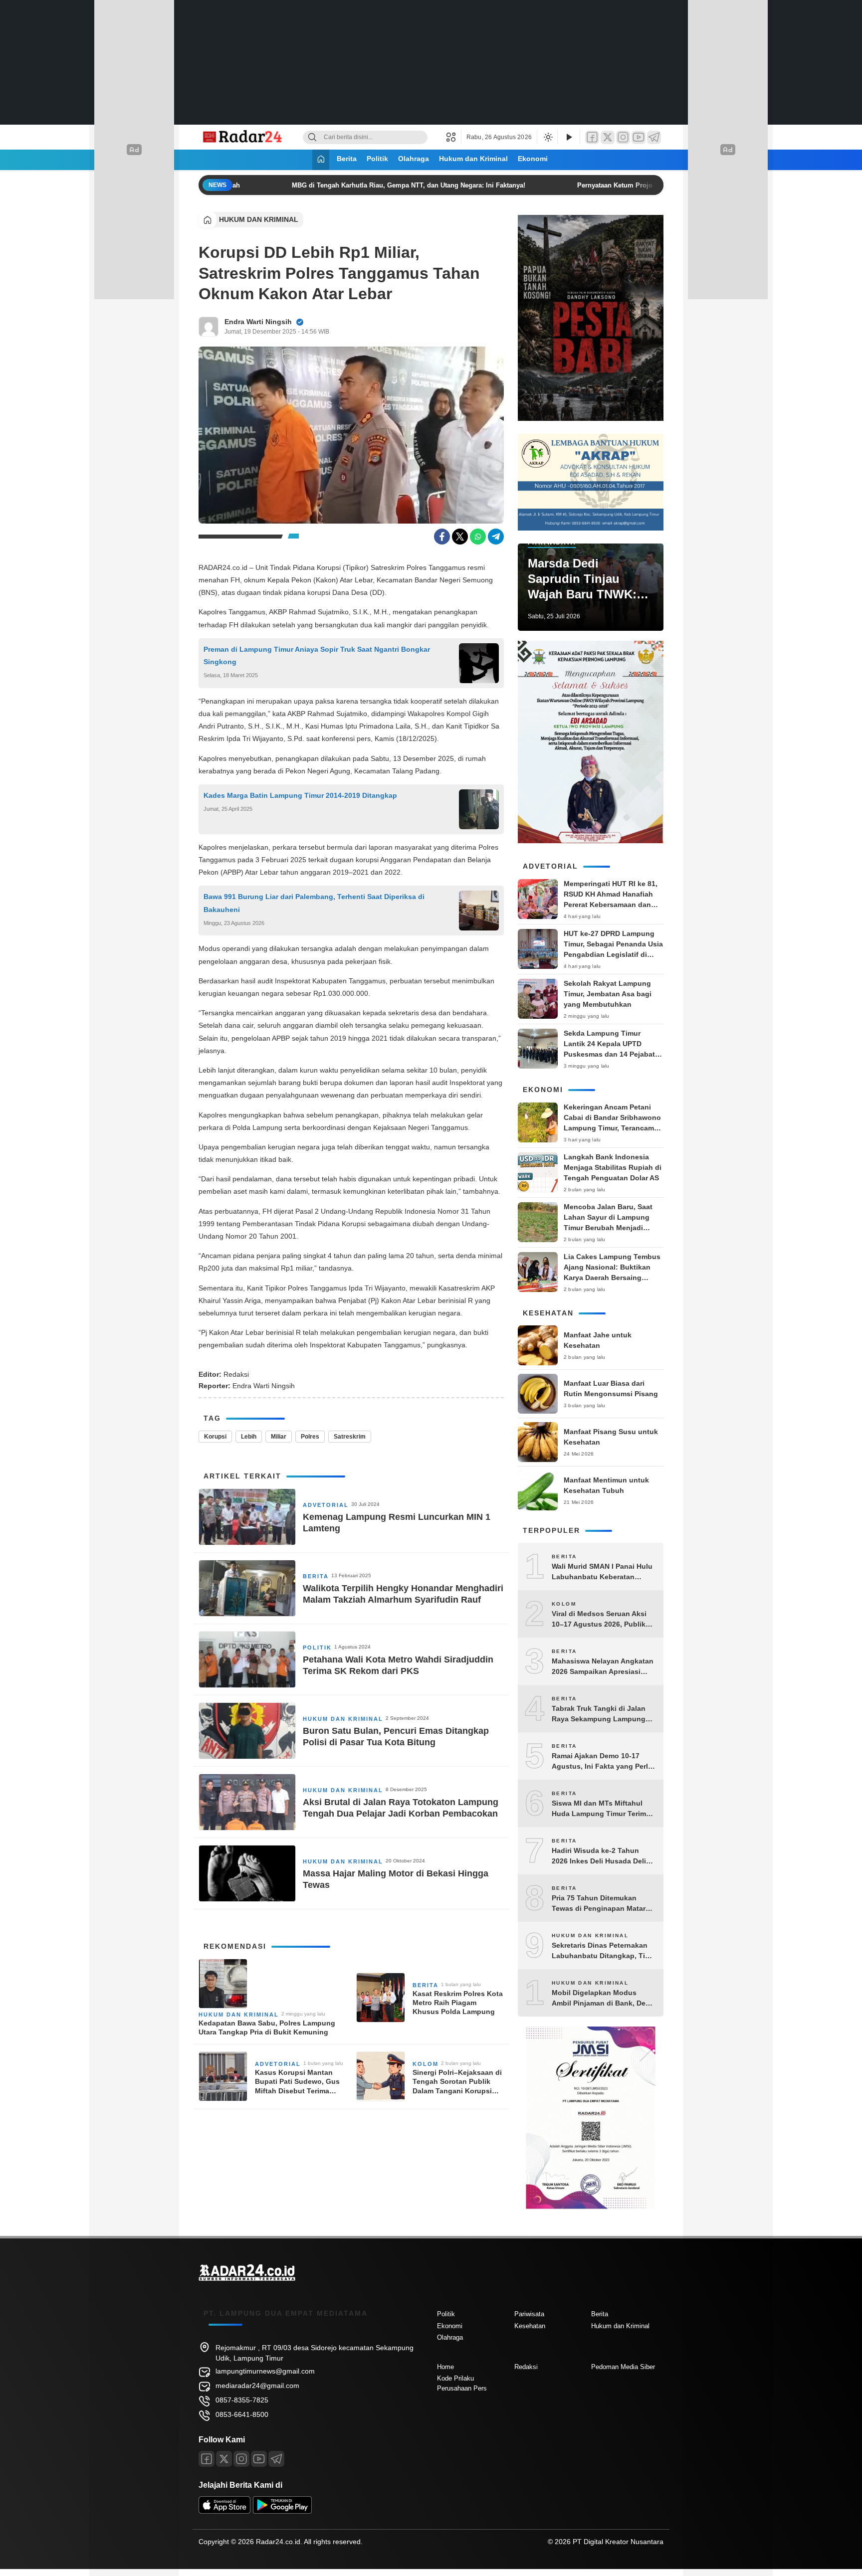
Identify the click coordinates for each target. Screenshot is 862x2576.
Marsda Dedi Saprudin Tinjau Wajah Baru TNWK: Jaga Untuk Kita (582, 579)
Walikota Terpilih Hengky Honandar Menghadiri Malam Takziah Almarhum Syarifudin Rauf (403, 1594)
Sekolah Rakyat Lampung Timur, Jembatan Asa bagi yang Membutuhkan (608, 994)
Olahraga (414, 159)
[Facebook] (592, 137)
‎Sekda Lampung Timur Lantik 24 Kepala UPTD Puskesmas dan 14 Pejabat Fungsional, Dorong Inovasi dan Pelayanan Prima (611, 1054)
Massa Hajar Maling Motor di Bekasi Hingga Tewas (396, 1879)
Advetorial (326, 1505)
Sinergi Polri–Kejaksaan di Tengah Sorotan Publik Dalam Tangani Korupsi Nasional (457, 2082)
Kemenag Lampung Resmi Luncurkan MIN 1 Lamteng (397, 1523)
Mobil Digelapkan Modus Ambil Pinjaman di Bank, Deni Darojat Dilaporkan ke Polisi (602, 1999)
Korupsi (215, 1437)
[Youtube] (259, 2459)
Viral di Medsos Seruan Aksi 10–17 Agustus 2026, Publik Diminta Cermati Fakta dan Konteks (599, 1620)
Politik (377, 159)
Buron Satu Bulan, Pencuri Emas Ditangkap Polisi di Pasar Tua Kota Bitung (396, 1737)
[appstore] (224, 2511)
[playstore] (282, 2511)
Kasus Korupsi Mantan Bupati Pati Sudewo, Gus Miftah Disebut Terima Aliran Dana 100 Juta (297, 2082)
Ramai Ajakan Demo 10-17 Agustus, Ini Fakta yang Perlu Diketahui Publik (602, 1762)
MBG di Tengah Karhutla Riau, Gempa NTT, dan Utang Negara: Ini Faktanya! (392, 185)
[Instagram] (623, 137)
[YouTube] (639, 137)
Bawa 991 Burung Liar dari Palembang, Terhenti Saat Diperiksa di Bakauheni (314, 903)
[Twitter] (608, 137)
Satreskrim (350, 1437)
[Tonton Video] (569, 137)
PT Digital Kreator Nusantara (618, 2542)
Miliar (279, 1437)
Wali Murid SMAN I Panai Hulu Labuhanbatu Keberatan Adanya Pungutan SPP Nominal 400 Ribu (602, 1572)
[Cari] (312, 137)
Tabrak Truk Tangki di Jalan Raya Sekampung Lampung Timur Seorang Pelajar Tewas (601, 1714)
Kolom (426, 2064)
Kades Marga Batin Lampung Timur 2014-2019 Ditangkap (301, 795)
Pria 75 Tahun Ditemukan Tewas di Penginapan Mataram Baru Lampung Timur (604, 1904)
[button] (454, 137)
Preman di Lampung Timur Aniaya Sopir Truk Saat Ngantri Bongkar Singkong (317, 655)
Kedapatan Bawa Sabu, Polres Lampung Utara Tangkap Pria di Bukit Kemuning (267, 2027)
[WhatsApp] (478, 537)
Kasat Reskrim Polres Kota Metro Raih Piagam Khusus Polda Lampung (458, 2003)
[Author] (209, 327)
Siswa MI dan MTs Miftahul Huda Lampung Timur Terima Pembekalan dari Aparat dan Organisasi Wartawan (601, 1809)
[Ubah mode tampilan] (547, 137)
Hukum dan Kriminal (473, 159)
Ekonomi (533, 159)
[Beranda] (321, 160)
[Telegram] (654, 137)
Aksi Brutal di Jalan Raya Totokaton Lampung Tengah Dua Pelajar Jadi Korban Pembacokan (401, 1808)
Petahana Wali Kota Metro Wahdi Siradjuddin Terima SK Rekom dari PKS (398, 1665)
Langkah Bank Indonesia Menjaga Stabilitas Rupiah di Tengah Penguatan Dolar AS (613, 1167)
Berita (347, 159)
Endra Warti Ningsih (258, 322)
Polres (310, 1437)
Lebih (249, 1437)
